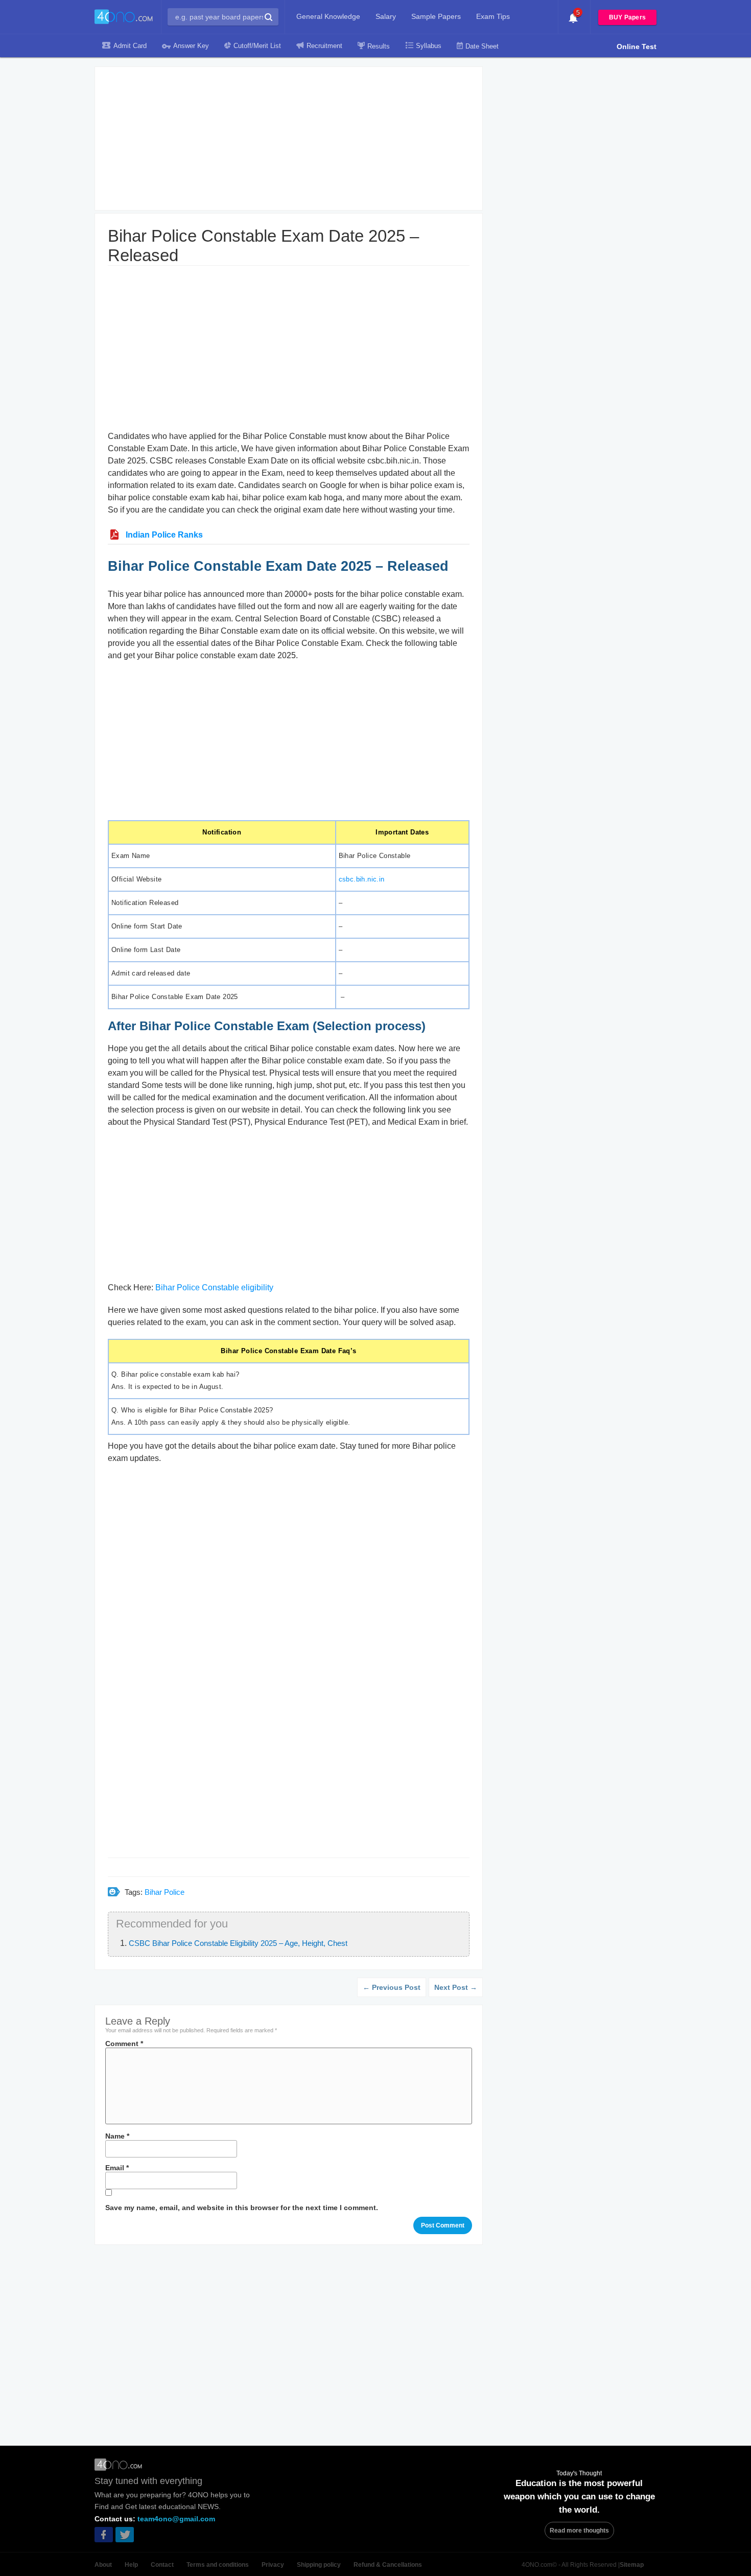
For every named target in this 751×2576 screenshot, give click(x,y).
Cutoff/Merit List (257, 46)
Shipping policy (319, 2565)
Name (117, 2136)
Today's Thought (579, 2473)
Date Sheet (482, 46)
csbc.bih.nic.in (362, 879)
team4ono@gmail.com (176, 2519)
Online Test (637, 47)
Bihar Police (165, 1892)
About (103, 2565)
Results (379, 46)
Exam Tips (493, 16)
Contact (162, 2565)
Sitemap (632, 2565)
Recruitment (324, 46)
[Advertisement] (289, 138)
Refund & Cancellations (388, 2565)
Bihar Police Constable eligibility (214, 1287)
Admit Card (130, 46)
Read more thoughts (579, 2531)
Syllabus (429, 46)
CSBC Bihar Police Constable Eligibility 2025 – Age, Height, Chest (238, 1943)
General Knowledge (328, 16)
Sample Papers (436, 16)
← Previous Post (392, 1987)
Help (131, 2565)
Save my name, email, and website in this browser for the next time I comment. (242, 2208)
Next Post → (456, 1987)
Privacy (273, 2565)
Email (117, 2168)
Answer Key (191, 46)
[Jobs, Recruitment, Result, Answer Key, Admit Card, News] (124, 17)
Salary (386, 16)
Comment (124, 2044)
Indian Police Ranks (164, 535)
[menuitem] (328, 16)
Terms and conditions (218, 2565)
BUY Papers (627, 17)
